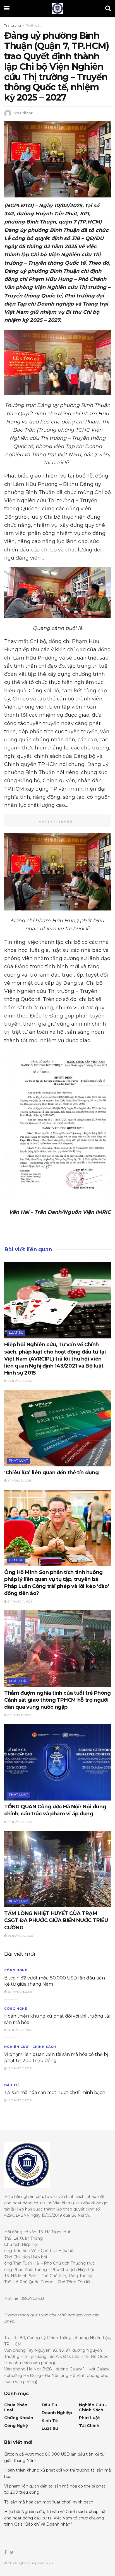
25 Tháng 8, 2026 (19, 1992)
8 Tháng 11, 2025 (19, 1715)
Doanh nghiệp (57, 2413)
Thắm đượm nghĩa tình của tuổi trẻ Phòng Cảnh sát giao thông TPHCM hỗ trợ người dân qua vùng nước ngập (57, 1700)
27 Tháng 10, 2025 (20, 1822)
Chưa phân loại (16, 2407)
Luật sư (16, 1333)
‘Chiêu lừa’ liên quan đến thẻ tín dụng (51, 1473)
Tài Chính (89, 2426)
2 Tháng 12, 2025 (19, 1481)
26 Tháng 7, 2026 (19, 2030)
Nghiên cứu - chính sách (30, 2047)
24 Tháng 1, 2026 (19, 1381)
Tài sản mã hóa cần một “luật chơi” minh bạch (55, 2092)
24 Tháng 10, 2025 (20, 1936)
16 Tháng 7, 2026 (19, 2100)
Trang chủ (13, 25)
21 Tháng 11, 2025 (19, 1602)
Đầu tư (12, 2085)
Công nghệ (16, 1970)
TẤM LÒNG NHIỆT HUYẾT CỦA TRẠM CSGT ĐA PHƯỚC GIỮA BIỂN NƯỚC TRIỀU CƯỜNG (56, 1920)
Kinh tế (50, 2421)
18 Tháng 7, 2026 (19, 2068)
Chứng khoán (19, 2418)
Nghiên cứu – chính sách (93, 2407)
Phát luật (33, 25)
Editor (26, 113)
